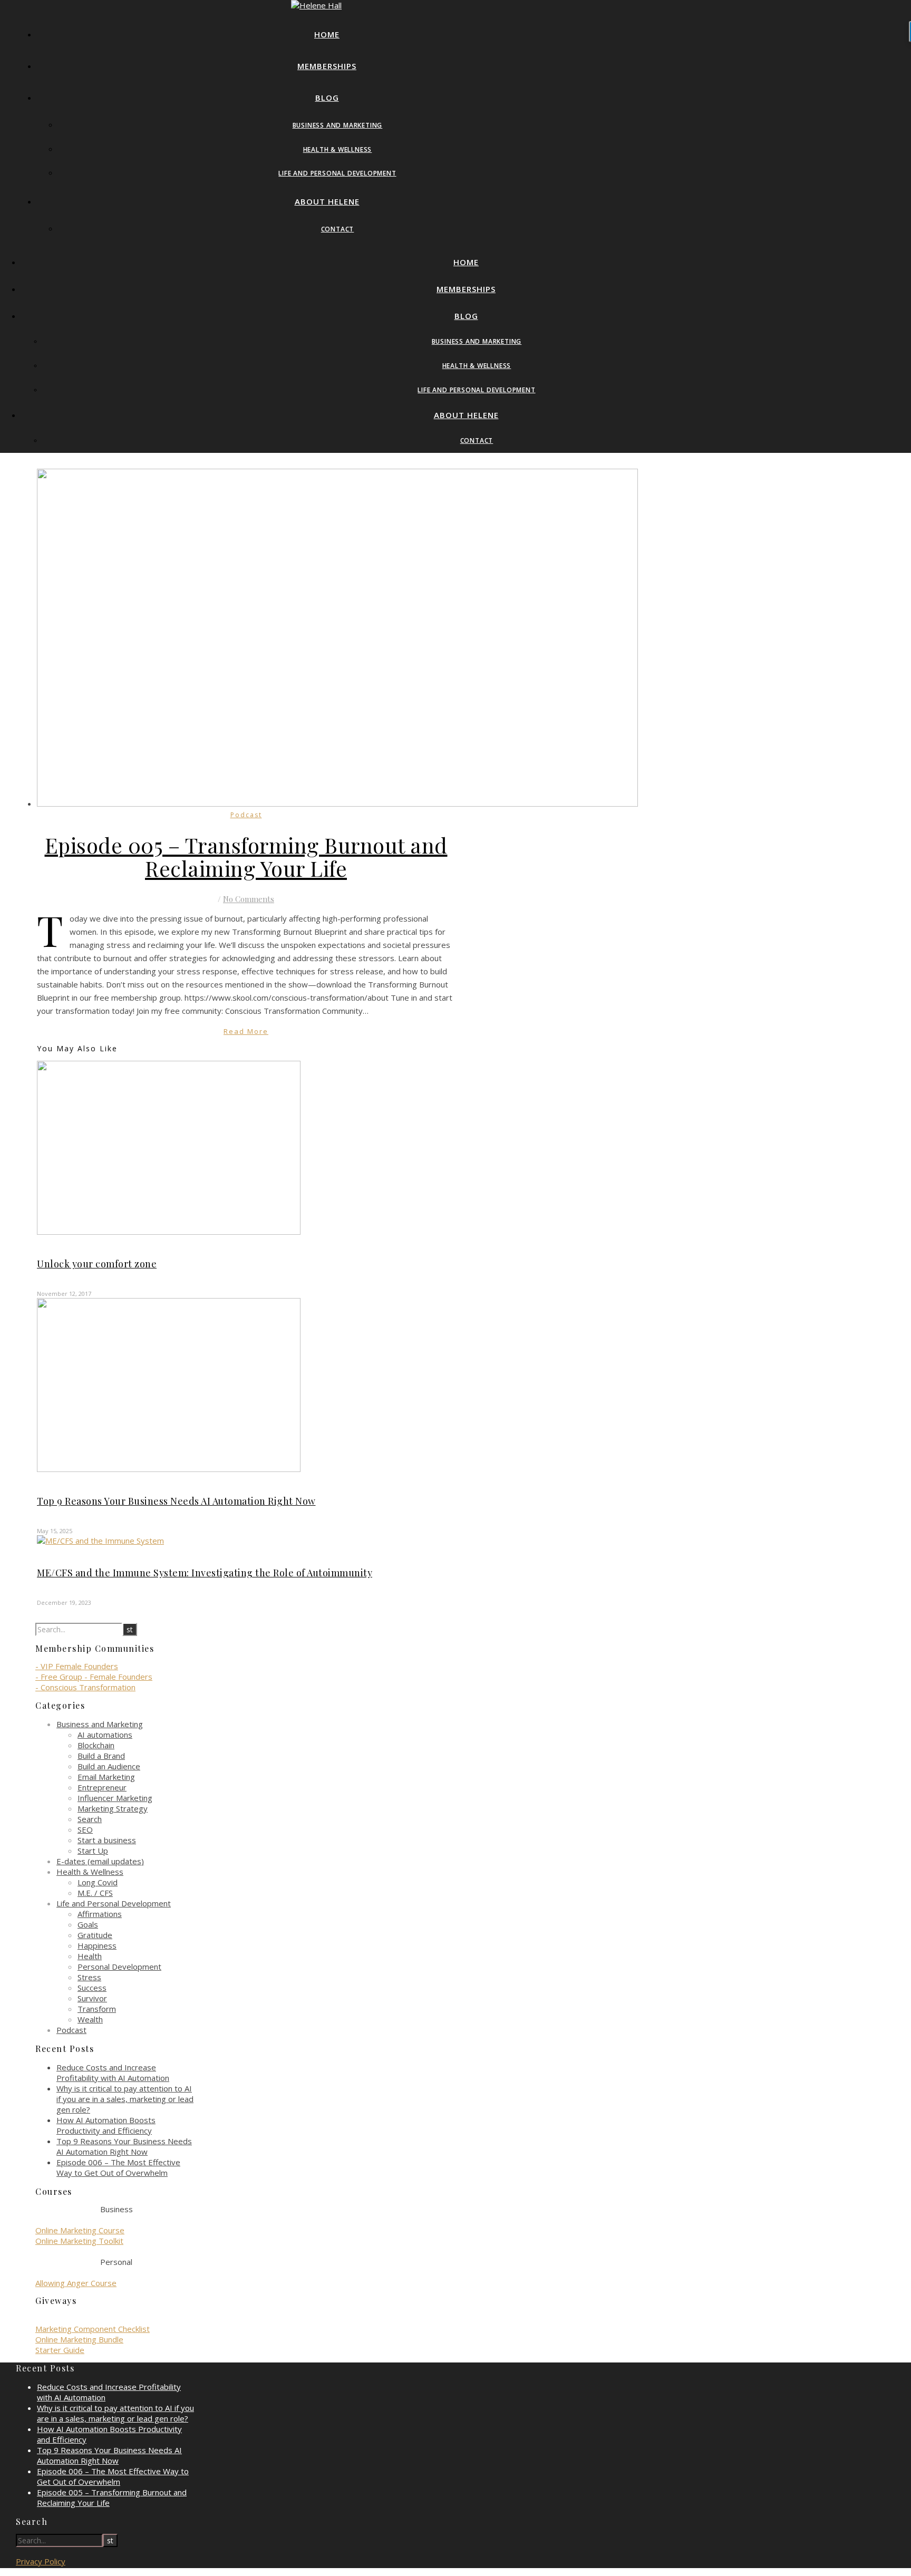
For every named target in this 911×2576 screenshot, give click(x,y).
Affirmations (100, 1914)
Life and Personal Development (337, 173)
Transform (97, 2009)
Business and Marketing (338, 125)
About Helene (327, 201)
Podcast (246, 815)
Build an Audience (109, 1766)
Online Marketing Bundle (79, 2339)
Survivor (92, 1998)
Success (92, 1988)
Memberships (327, 66)
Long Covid (98, 1882)
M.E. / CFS (95, 1893)
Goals (88, 1924)
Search (90, 1819)
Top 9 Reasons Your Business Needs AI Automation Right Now (176, 1501)
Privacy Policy (41, 2561)
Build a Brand (101, 1756)
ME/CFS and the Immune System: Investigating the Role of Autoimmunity (205, 1573)
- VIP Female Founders (77, 1666)
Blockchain (96, 1745)
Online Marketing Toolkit (79, 2241)
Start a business (107, 1840)
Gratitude (95, 1935)
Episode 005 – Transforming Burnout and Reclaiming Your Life (246, 856)
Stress (89, 1977)
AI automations (105, 1735)
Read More (246, 1031)
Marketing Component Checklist (93, 2329)
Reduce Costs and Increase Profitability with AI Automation (113, 2073)
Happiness (97, 1945)
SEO (85, 1829)
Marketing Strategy (113, 1808)
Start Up (93, 1851)
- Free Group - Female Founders (94, 1677)
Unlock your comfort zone (97, 1264)
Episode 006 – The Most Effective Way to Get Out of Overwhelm (118, 2167)
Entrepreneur (102, 1787)
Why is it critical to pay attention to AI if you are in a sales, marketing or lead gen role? (125, 2099)
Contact (338, 229)
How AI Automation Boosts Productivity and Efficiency (106, 2125)
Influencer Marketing (115, 1798)
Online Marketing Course (80, 2230)
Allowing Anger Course (76, 2283)
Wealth (90, 2019)
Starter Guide (60, 2350)
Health (90, 1956)
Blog (327, 98)
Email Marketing (106, 1777)
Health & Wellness (338, 149)
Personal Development (119, 1967)
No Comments (249, 899)
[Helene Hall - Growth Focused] (316, 5)
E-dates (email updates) (100, 1861)
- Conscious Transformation (85, 1687)
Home (327, 34)
